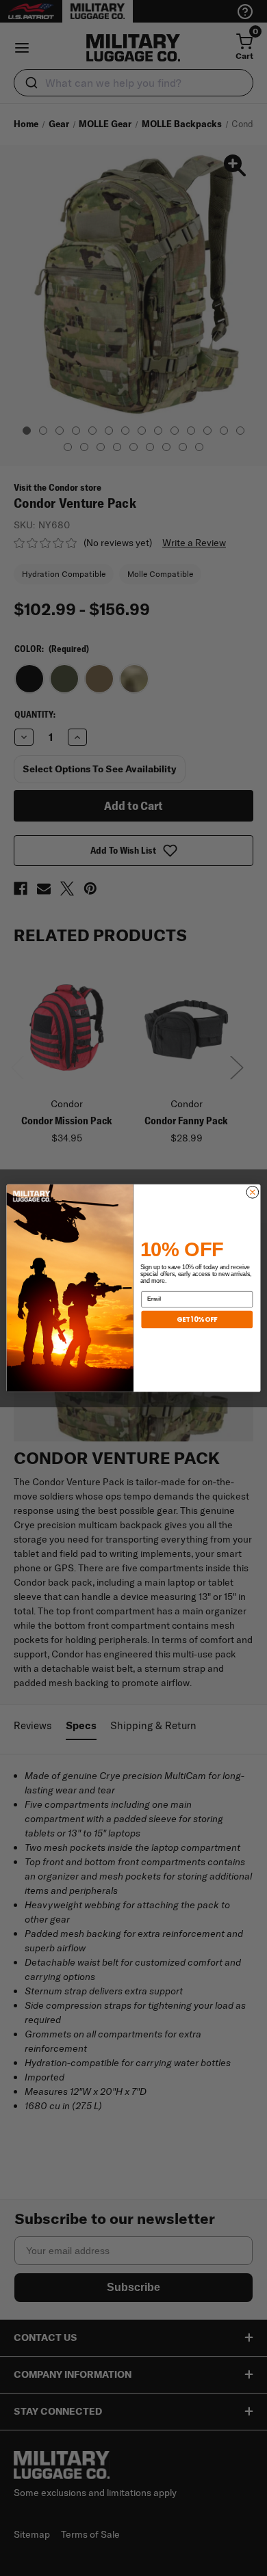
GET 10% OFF (197, 1319)
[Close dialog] (253, 1192)
